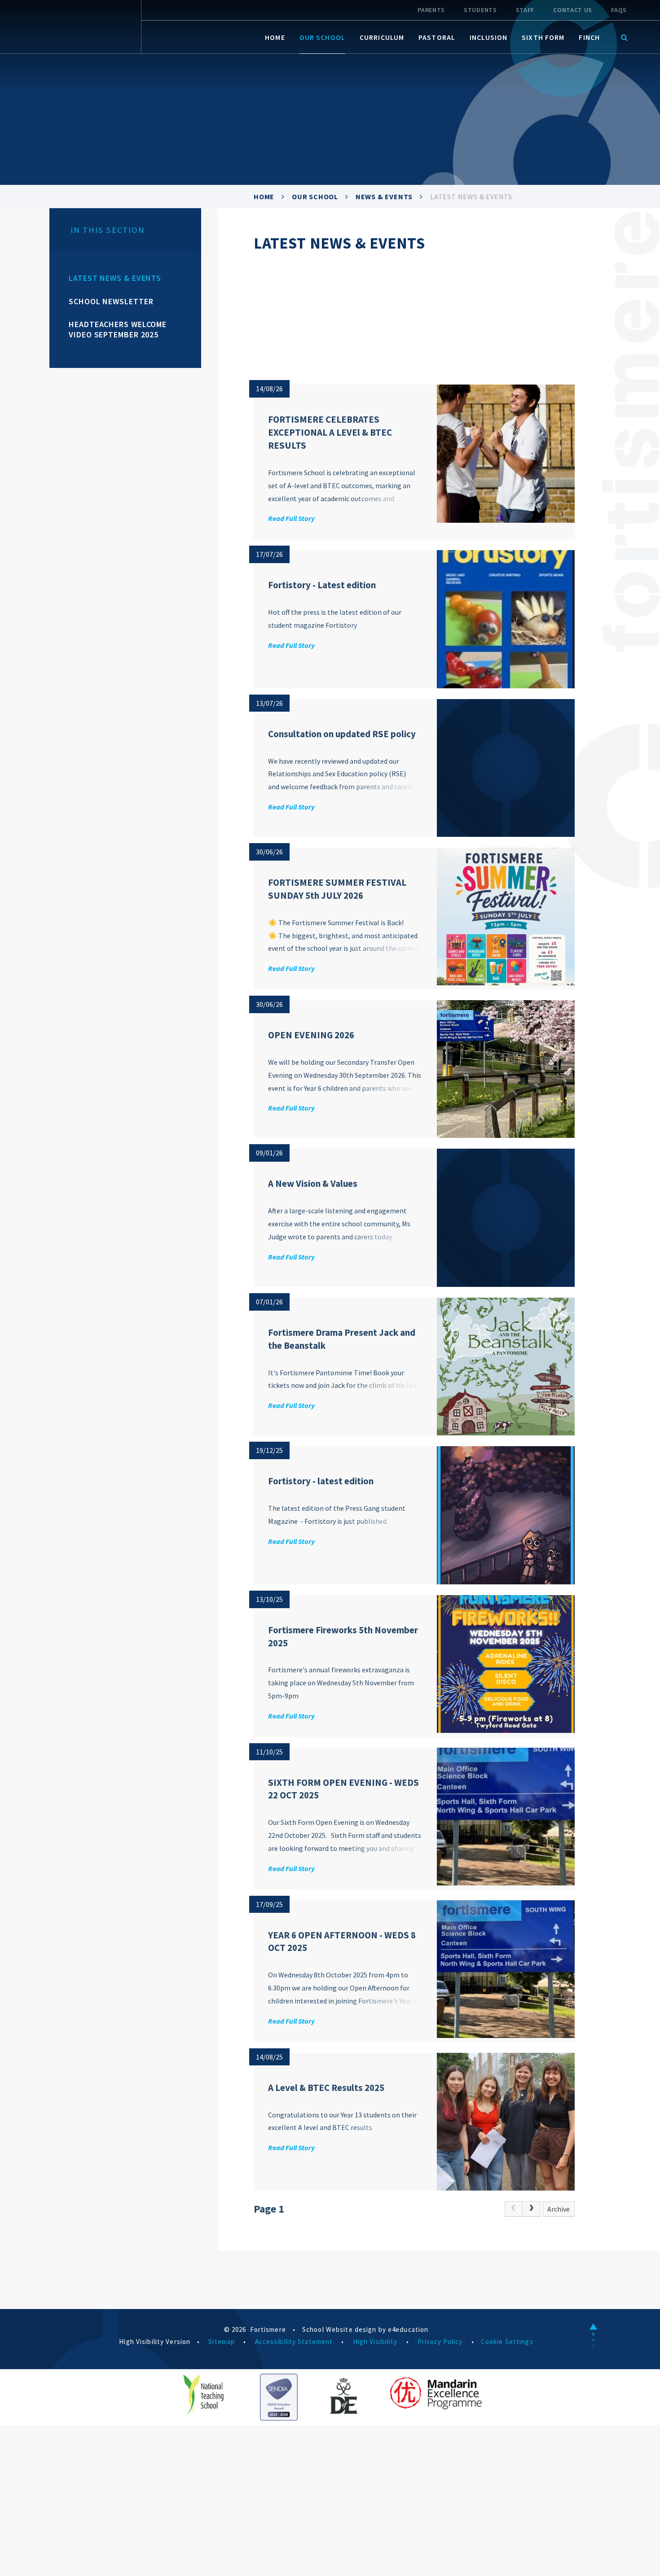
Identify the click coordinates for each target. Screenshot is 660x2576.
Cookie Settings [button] (507, 2342)
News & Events (384, 197)
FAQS (619, 10)
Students (480, 10)
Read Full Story (291, 518)
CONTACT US (573, 10)
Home (264, 197)
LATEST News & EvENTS (471, 197)
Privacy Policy (440, 2342)
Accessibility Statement (294, 2342)
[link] (514, 2209)
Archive (559, 2209)
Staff (525, 10)
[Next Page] (532, 2209)
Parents (431, 10)
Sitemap (222, 2342)
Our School (315, 197)
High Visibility (375, 2342)
